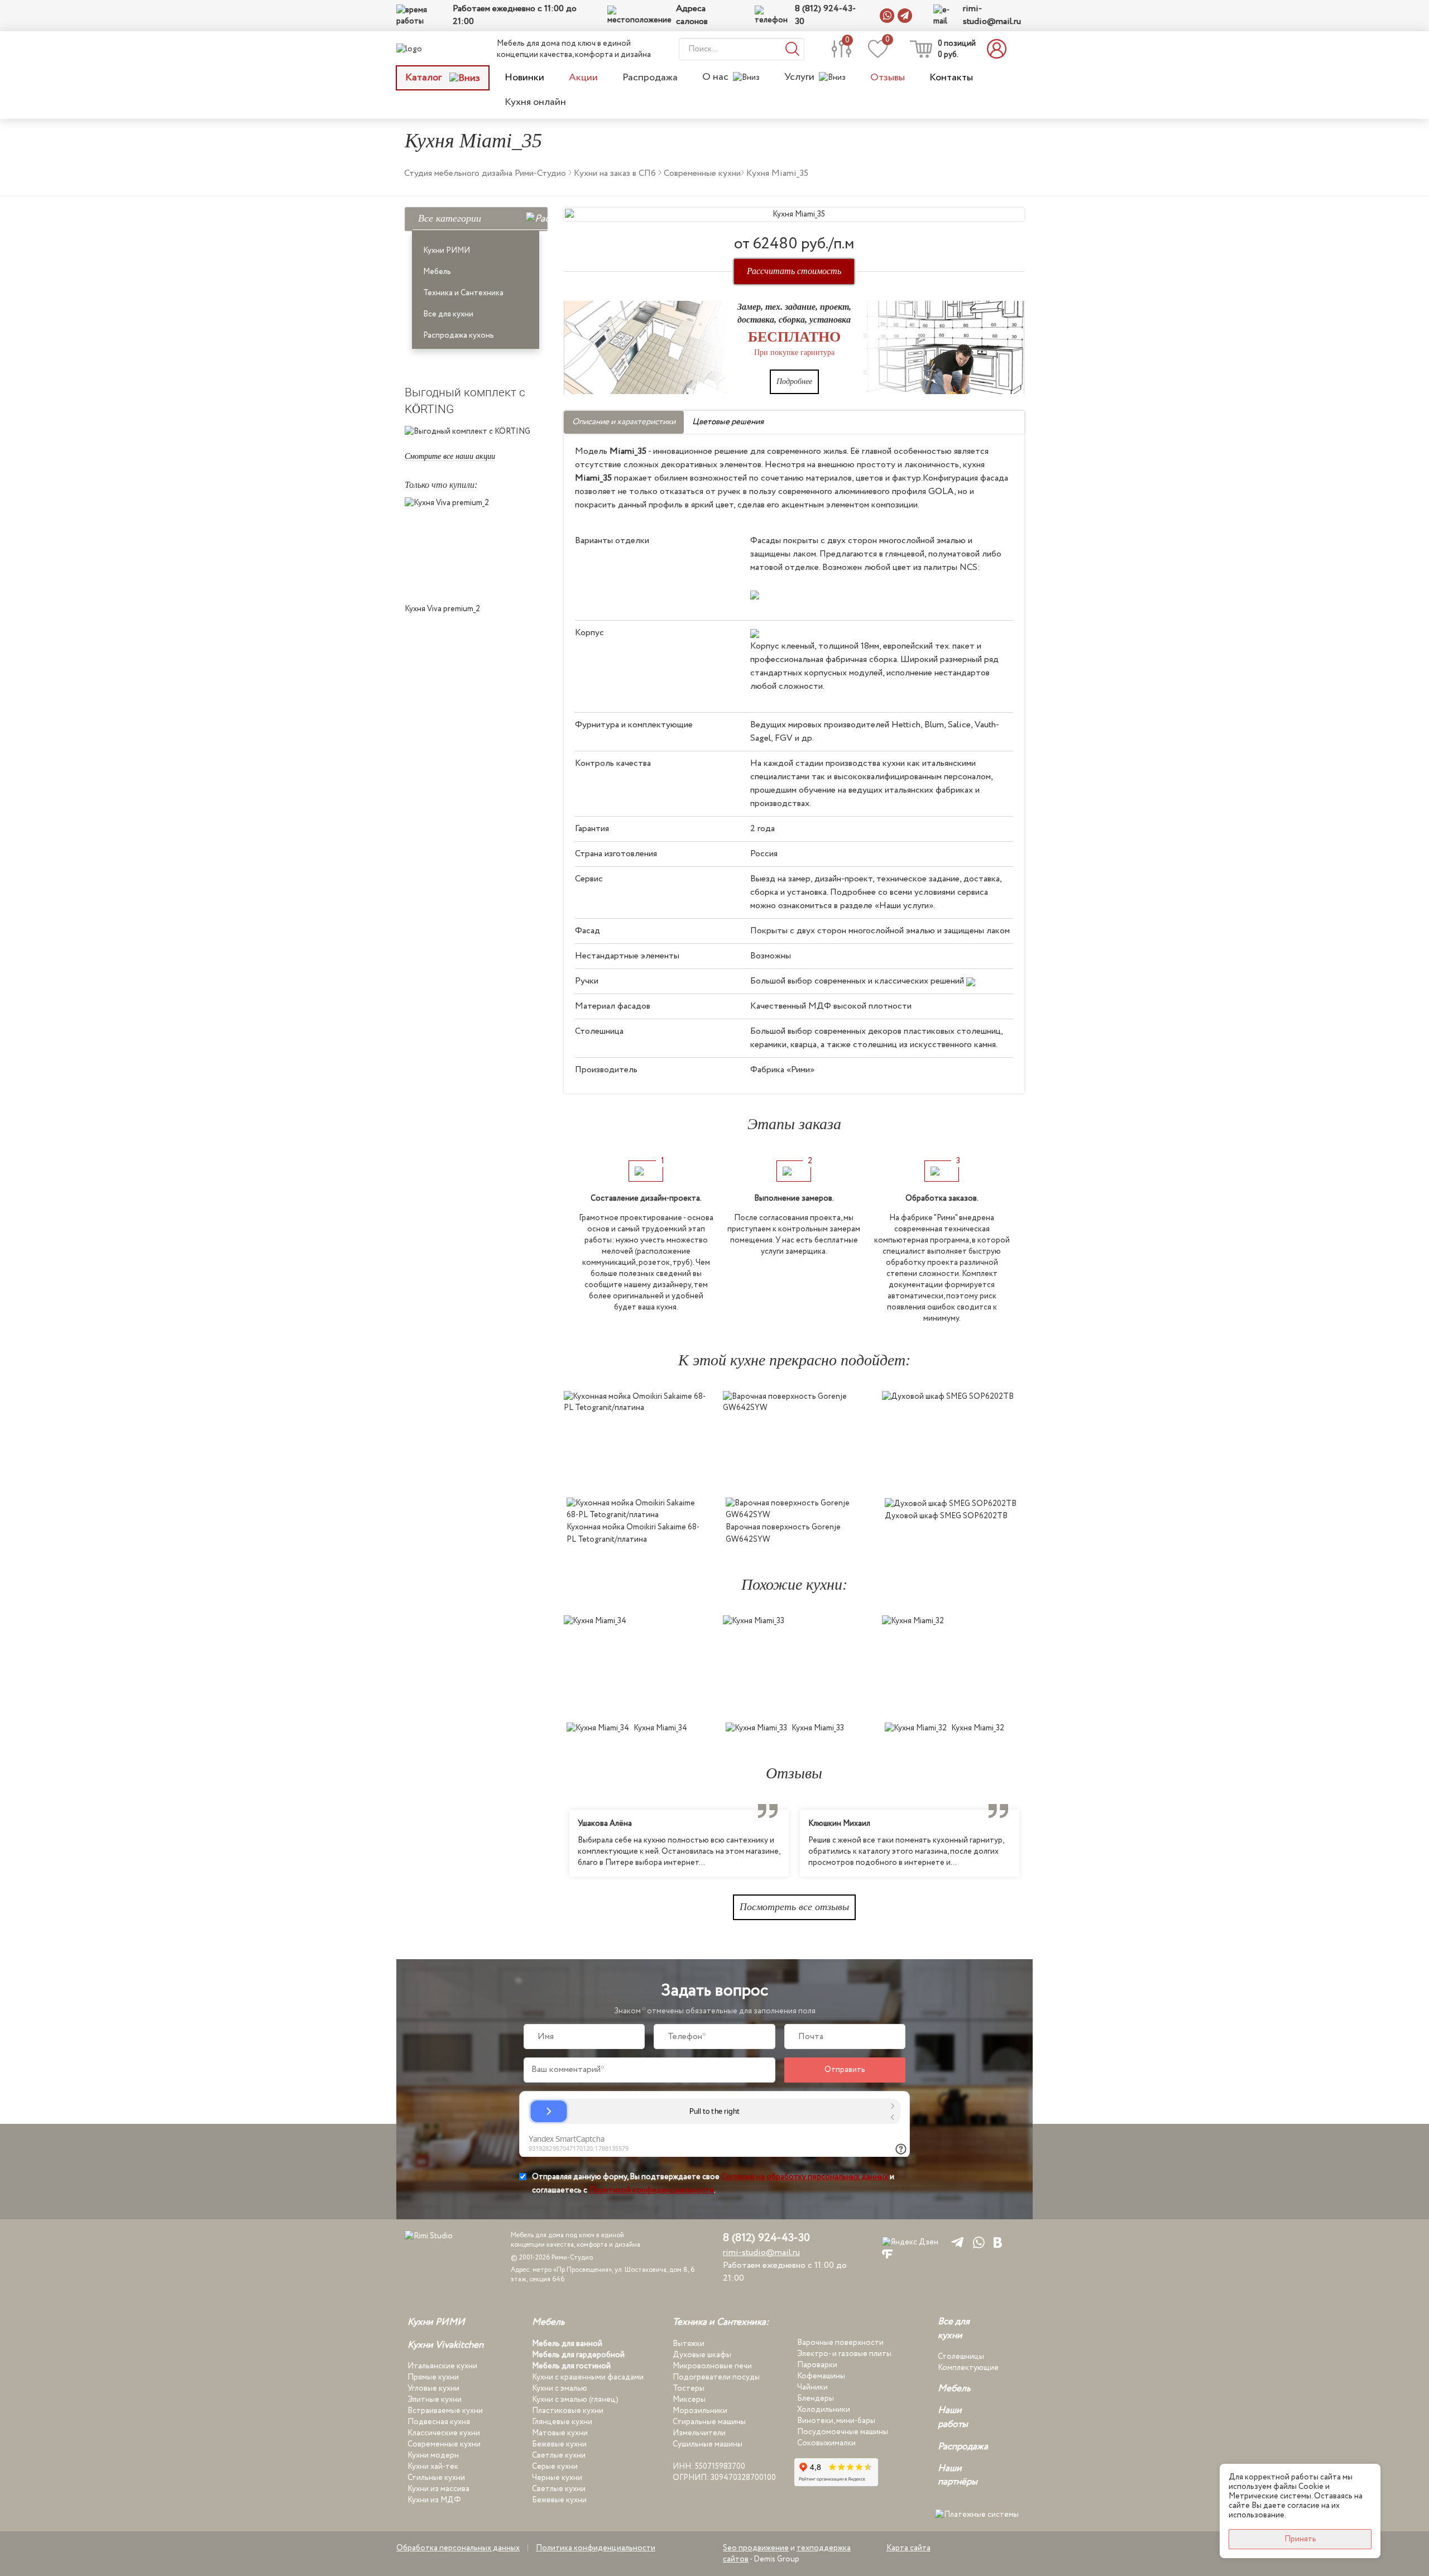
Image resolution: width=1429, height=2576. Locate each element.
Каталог (425, 78)
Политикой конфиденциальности (651, 2190)
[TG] (955, 2242)
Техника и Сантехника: (721, 2323)
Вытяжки (689, 2344)
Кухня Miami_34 (660, 1728)
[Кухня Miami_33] (794, 1666)
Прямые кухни (433, 2377)
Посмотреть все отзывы (794, 1907)
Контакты (951, 78)
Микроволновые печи (712, 2366)
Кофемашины (821, 2376)
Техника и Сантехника (463, 293)
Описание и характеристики (624, 422)
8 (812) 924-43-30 (825, 15)
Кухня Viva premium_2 (442, 609)
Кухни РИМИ (447, 251)
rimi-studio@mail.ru (992, 15)
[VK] (998, 2242)
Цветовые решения (728, 422)
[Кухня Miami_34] (635, 1666)
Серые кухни (555, 2467)
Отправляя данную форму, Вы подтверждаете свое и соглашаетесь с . (713, 2184)
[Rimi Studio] (432, 49)
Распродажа (650, 78)
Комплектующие (968, 2368)
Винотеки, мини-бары (836, 2421)
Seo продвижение (756, 2548)
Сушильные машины (708, 2444)
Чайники (812, 2387)
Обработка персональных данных (458, 2548)
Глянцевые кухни (562, 2422)
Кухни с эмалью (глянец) (575, 2400)
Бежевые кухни (559, 2444)
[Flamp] (887, 2254)
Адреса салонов (692, 15)
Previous (555, 1843)
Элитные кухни (435, 2400)
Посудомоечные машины (843, 2432)
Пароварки (817, 2365)
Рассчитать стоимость (794, 271)
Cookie (1311, 2487)
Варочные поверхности (840, 2343)
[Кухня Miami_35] (794, 214)
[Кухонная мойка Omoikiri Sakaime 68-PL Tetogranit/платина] (635, 1441)
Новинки (524, 78)
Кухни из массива (438, 2489)
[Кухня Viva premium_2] (476, 548)
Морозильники (700, 2411)
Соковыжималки (826, 2443)
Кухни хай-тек (433, 2467)
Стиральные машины (709, 2422)
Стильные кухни (436, 2478)
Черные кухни (557, 2478)
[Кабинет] (1000, 49)
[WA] (977, 2242)
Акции (583, 78)
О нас (715, 77)
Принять (1300, 2539)
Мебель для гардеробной (578, 2355)
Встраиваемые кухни (445, 2411)
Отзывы (888, 78)
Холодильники (824, 2410)
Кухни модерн (433, 2455)
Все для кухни (448, 314)
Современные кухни (444, 2444)
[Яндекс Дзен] (910, 2242)
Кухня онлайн (535, 102)
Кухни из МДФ (434, 2500)
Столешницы (961, 2357)
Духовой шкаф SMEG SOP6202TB (946, 1516)
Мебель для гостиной (571, 2366)
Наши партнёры (958, 2476)
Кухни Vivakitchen (445, 2345)
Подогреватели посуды (716, 2377)
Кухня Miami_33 (818, 1728)
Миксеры (689, 2400)
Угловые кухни (433, 2388)
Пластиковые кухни (568, 2411)
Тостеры (689, 2388)
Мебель (437, 272)
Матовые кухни (560, 2433)
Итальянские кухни (442, 2366)
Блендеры (816, 2398)
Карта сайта (908, 2548)
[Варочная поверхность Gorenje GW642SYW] (794, 1441)
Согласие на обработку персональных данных (805, 2177)
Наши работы (953, 2417)
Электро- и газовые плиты (844, 2354)
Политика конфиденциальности (596, 2548)
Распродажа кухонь (459, 335)
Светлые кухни (559, 2455)
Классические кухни (444, 2433)
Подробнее (794, 382)
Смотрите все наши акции (450, 456)
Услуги (799, 77)
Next (1033, 1843)
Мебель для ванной (567, 2344)
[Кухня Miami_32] (953, 1666)
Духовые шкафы (702, 2355)
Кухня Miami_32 (978, 1728)
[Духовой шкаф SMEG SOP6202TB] (953, 1441)
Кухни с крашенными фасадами (588, 2377)
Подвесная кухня (439, 2422)
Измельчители (699, 2433)
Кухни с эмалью (560, 2388)
